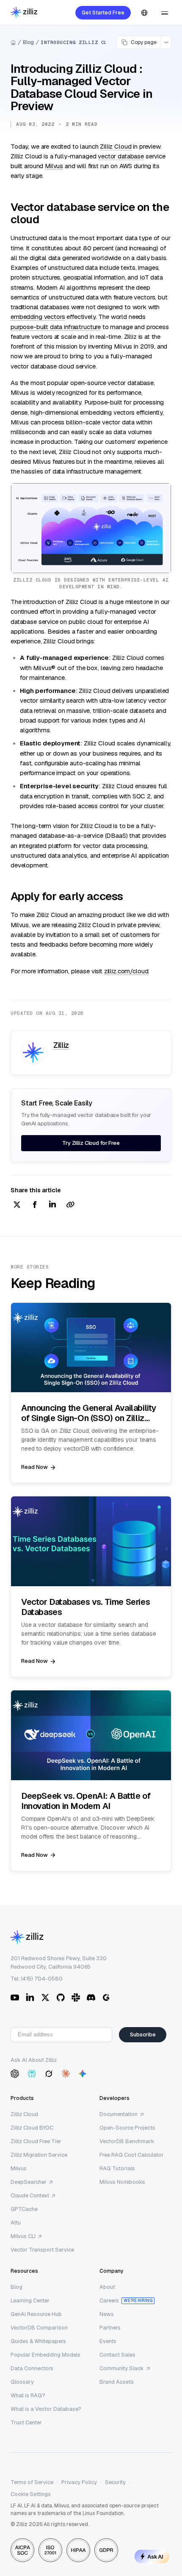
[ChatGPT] (15, 2074)
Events (108, 2341)
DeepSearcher (29, 2182)
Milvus (54, 166)
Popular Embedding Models (45, 2355)
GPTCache (24, 2209)
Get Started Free (103, 13)
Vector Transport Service (42, 2250)
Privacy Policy (79, 2482)
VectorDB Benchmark (127, 2141)
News (107, 2314)
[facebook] (35, 1205)
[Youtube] (15, 1997)
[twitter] (17, 1205)
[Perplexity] (32, 2074)
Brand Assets (117, 2382)
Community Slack (122, 2368)
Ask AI (155, 2557)
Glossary (22, 2382)
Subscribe (143, 2034)
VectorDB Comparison (39, 2328)
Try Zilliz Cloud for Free (91, 1143)
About (107, 2287)
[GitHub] (61, 1997)
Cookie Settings (31, 2494)
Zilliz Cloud (116, 146)
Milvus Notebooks (122, 2182)
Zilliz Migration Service (39, 2155)
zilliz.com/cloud (126, 971)
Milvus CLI (23, 2236)
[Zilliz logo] (24, 13)
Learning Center (30, 2300)
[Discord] (91, 1997)
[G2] (106, 1997)
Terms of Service (32, 2482)
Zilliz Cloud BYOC (32, 2128)
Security (115, 2482)
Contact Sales (117, 2355)
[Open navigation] (165, 13)
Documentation (119, 2114)
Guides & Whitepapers (38, 2341)
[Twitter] (45, 1997)
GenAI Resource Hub (36, 2314)
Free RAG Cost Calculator (132, 2155)
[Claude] (66, 2074)
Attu (16, 2223)
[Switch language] (144, 13)
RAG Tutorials (117, 2168)
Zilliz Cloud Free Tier (36, 2141)
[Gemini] (83, 2074)
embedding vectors (38, 317)
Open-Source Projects (127, 2128)
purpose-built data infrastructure (56, 327)
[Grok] (49, 2074)
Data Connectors (32, 2368)
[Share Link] (70, 1205)
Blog (28, 42)
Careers (109, 2300)
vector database (121, 156)
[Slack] (76, 1997)
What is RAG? (28, 2395)
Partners (110, 2328)
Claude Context (30, 2195)
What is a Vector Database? (46, 2409)
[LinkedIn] (30, 1997)
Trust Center (26, 2422)
